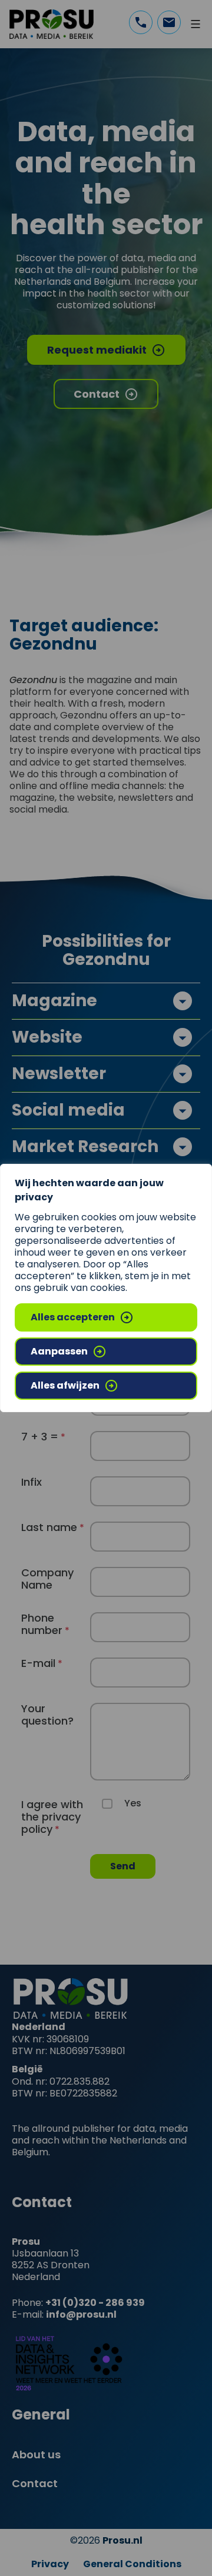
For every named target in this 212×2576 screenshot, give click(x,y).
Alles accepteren (73, 1317)
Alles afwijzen (65, 1385)
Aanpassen (59, 1351)
